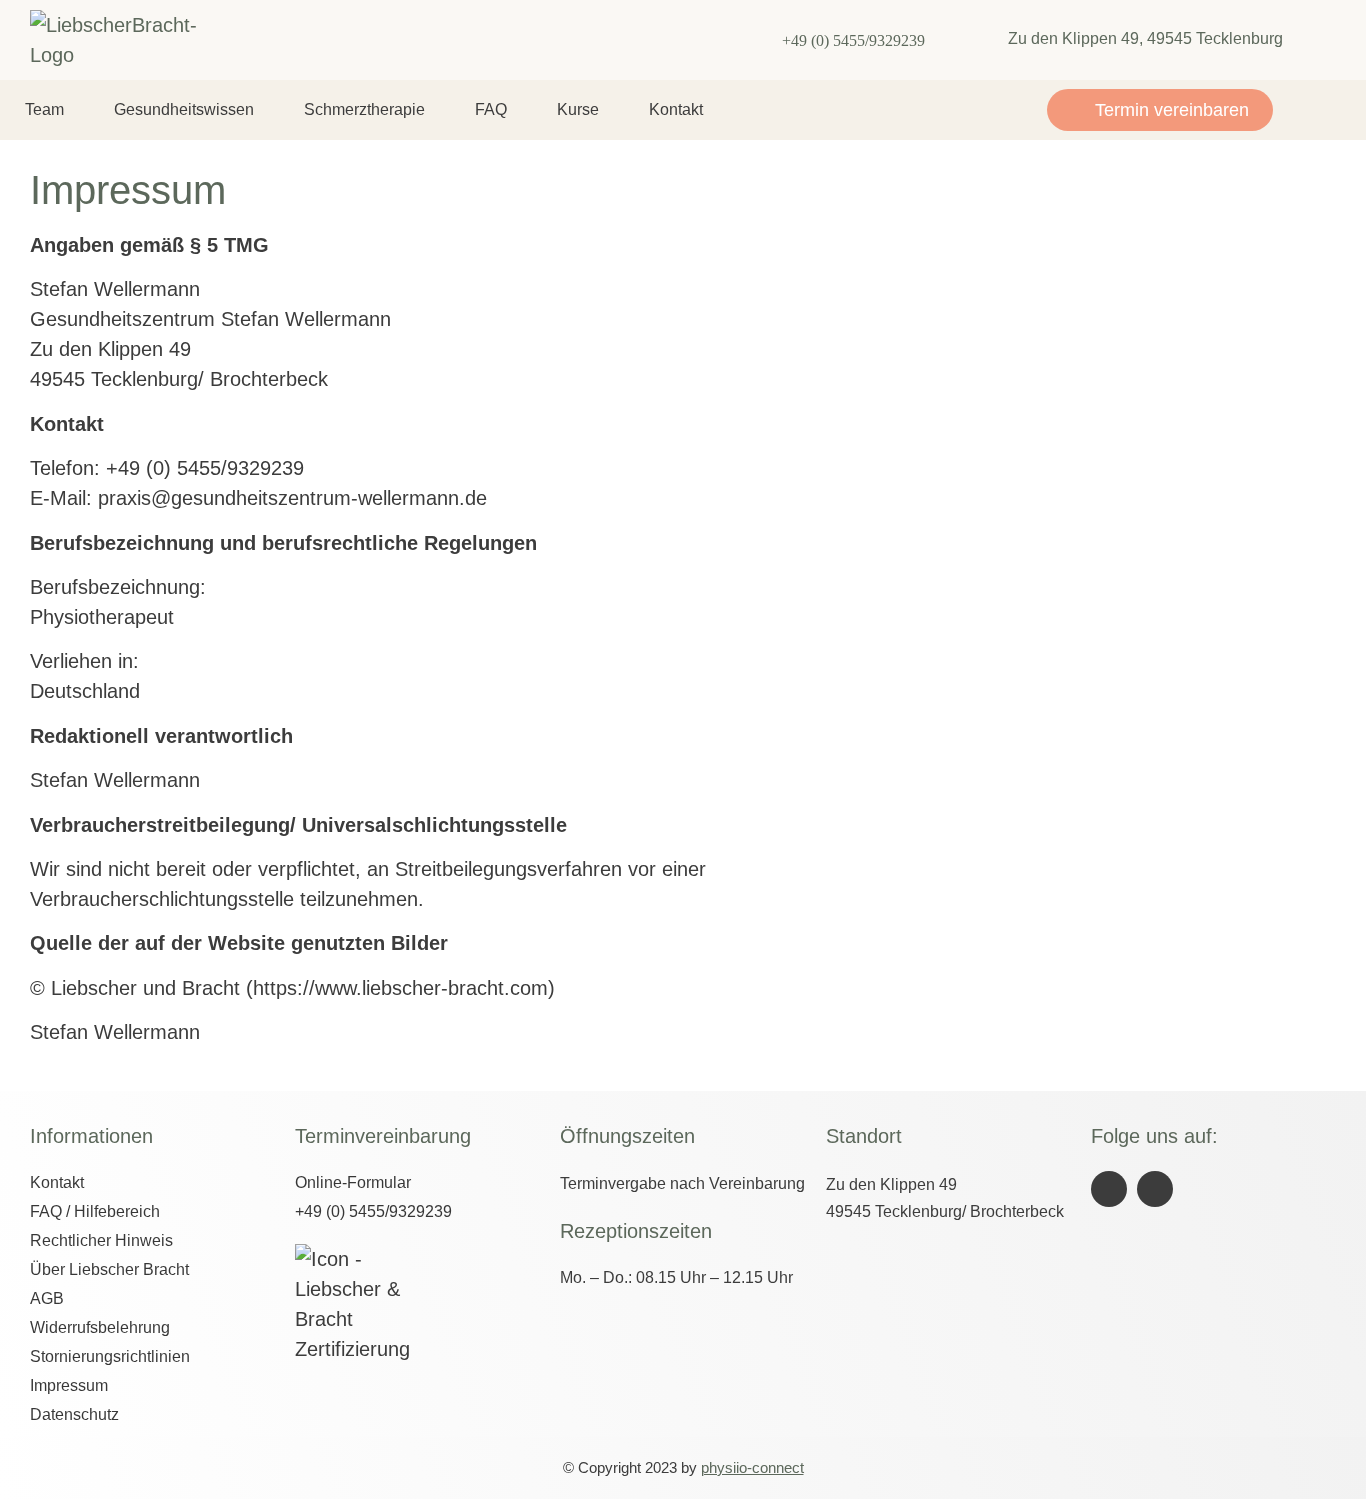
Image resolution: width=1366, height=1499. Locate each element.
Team (44, 109)
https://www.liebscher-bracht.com (400, 988)
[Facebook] (1109, 1189)
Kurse (578, 109)
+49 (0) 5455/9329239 (853, 40)
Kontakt (676, 109)
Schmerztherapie (364, 109)
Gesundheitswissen (184, 109)
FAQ (491, 109)
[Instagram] (1155, 1189)
